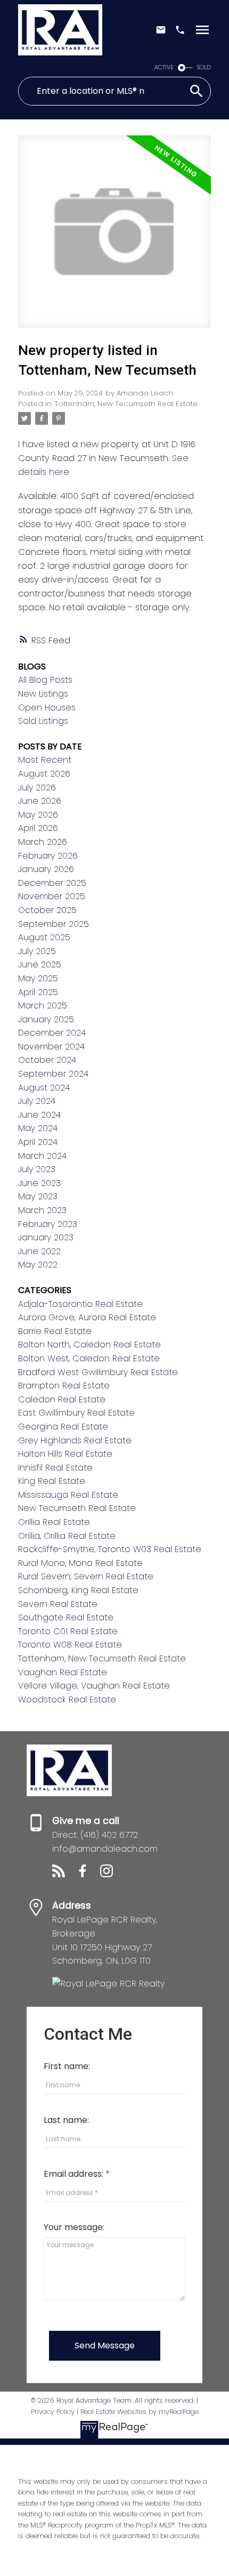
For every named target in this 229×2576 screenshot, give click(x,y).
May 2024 (38, 1128)
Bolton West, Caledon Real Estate (89, 1358)
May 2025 (38, 978)
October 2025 (47, 910)
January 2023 (46, 1237)
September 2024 (53, 1074)
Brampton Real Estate (64, 1386)
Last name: (66, 2120)
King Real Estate (52, 1481)
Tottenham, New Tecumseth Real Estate (126, 404)
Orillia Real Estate (54, 1522)
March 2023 (42, 1210)
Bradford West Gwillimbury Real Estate (98, 1372)
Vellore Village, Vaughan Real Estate (94, 1686)
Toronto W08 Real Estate (70, 1645)
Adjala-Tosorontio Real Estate (80, 1304)
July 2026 (37, 788)
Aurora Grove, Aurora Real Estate (87, 1317)
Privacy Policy (53, 2412)
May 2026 (38, 815)
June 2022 (39, 1251)
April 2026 (38, 828)
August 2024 (44, 1088)
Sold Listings (43, 721)
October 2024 (47, 1060)
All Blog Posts (45, 680)
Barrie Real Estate (55, 1331)
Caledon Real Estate (62, 1399)
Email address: (75, 2174)
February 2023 (48, 1224)
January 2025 (46, 1019)
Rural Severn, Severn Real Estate (86, 1576)
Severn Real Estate (58, 1604)
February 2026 (48, 856)
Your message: (74, 2227)
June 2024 (39, 1115)
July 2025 (37, 951)
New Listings (43, 694)
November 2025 (52, 896)
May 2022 (38, 1265)
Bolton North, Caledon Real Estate (89, 1344)
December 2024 (52, 1033)
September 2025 (54, 924)
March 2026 (43, 842)
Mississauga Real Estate (68, 1495)
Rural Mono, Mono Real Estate (80, 1563)
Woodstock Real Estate (67, 1699)
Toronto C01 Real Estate (68, 1631)
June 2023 (39, 1183)
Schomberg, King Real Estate (78, 1590)
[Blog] (64, 1874)
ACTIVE (164, 67)
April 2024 (38, 1142)
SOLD (204, 67)
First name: (67, 2066)
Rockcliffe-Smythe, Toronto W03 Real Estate (110, 1549)
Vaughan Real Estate (63, 1672)
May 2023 (38, 1196)
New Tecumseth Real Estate (77, 1508)
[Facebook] (88, 1874)
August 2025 (44, 937)
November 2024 (51, 1047)
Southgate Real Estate (66, 1617)
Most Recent (45, 760)
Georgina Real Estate (63, 1427)
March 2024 (42, 1156)
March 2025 (43, 1006)
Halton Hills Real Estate (65, 1454)
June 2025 (40, 964)
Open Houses (47, 708)
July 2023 (37, 1169)
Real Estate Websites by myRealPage (140, 2412)
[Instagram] (111, 1874)
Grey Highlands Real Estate (75, 1440)
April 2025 (38, 992)
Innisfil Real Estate (55, 1468)
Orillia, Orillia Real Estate (67, 1536)
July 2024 (37, 1101)
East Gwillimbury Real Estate (76, 1413)
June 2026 (40, 801)
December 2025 (52, 883)
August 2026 (44, 774)
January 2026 (46, 869)
